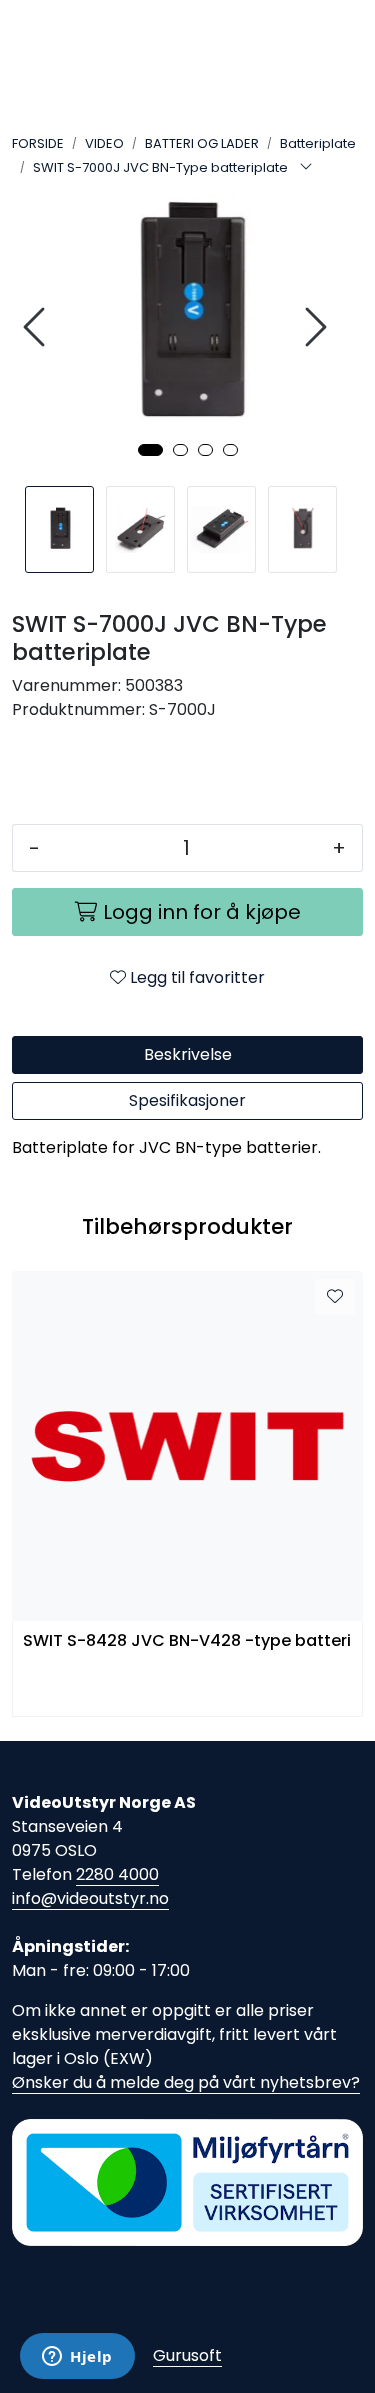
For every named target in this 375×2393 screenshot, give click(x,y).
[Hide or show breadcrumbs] (306, 168)
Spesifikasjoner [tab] (187, 1100)
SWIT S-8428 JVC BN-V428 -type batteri (187, 1641)
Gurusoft (187, 2355)
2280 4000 (117, 1874)
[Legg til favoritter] (335, 1297)
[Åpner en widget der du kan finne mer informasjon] (77, 2358)
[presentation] (37, 327)
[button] (150, 450)
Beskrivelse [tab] (188, 1054)
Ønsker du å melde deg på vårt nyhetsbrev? (186, 2082)
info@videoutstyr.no (90, 1898)
